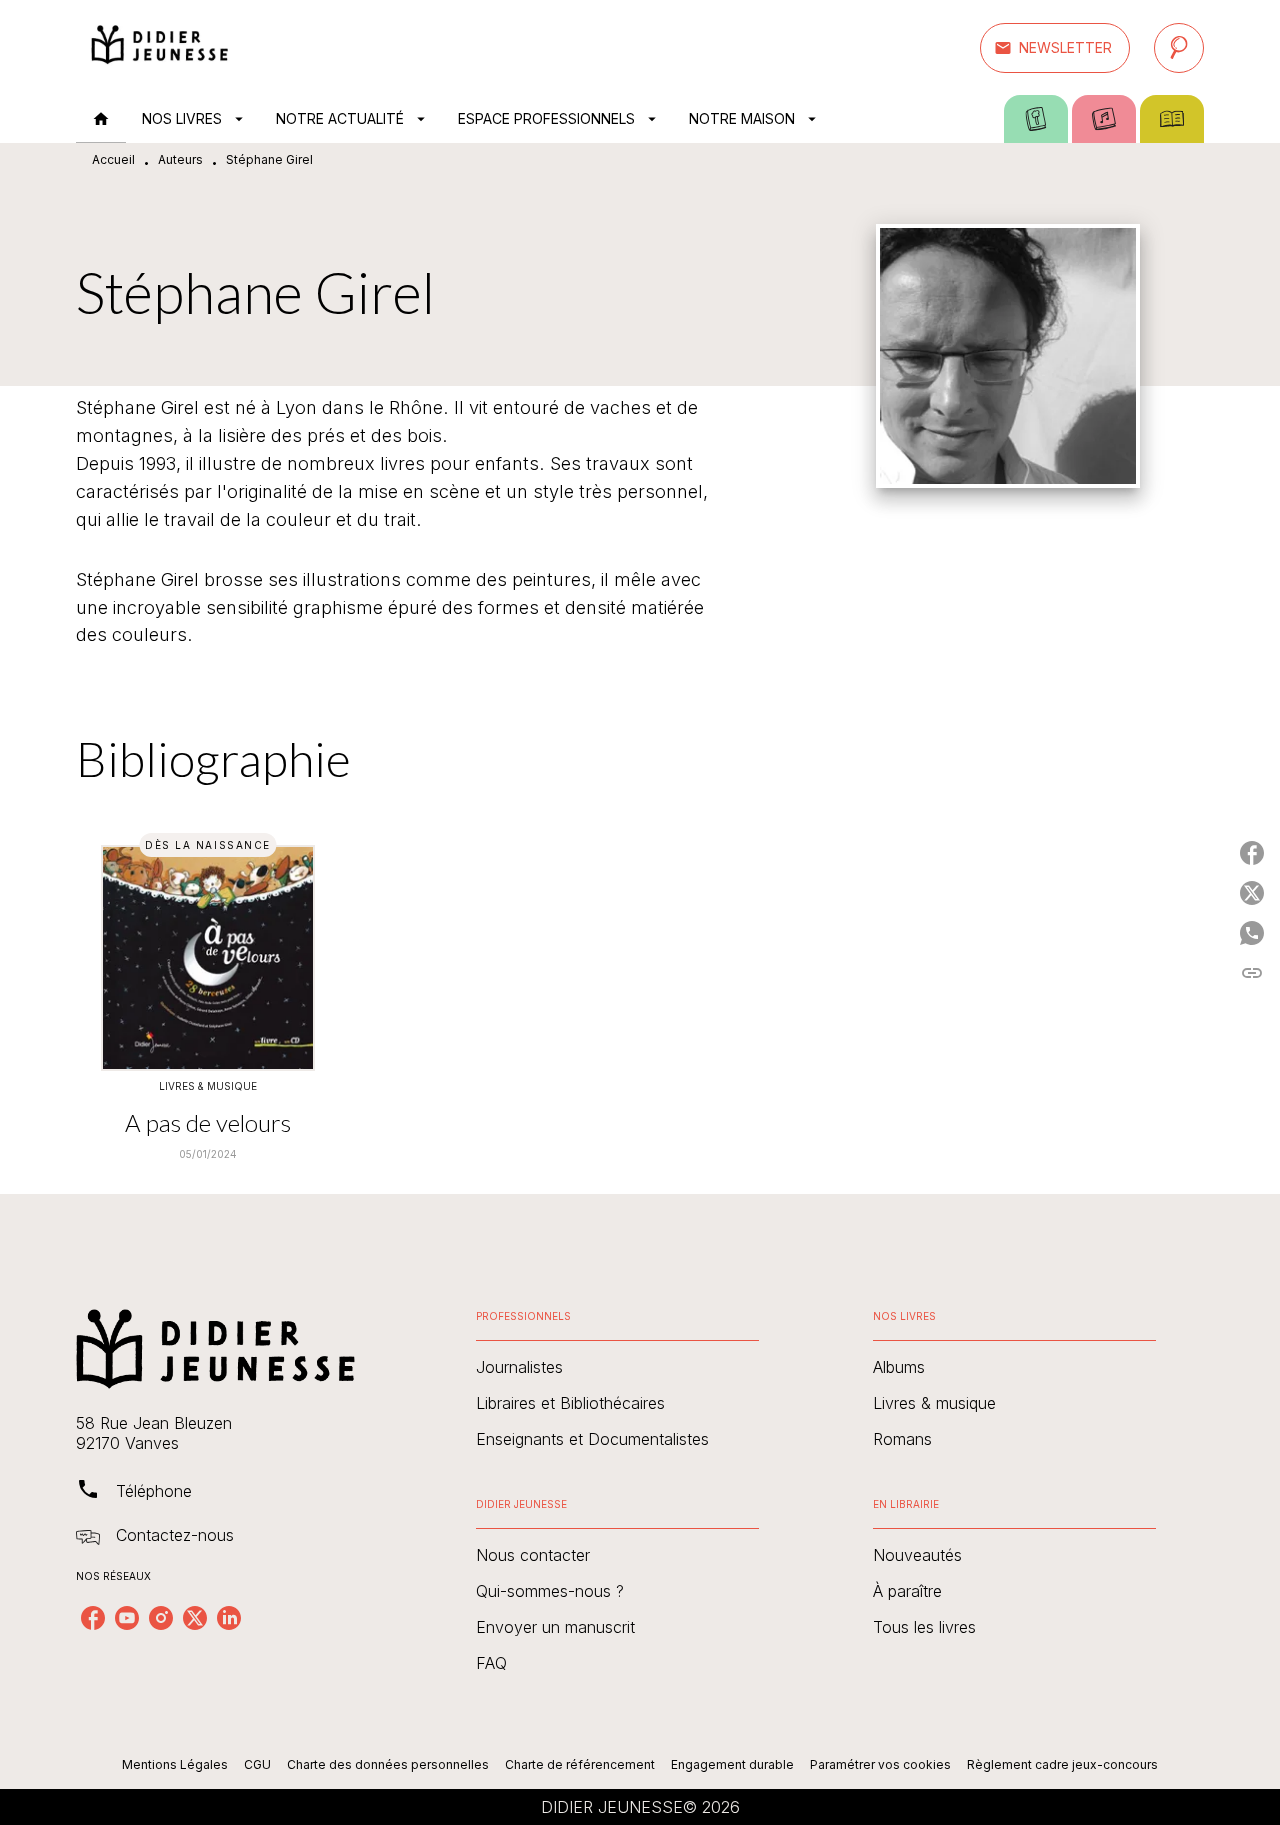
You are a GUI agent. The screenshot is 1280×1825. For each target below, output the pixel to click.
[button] (1055, 48)
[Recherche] (1179, 48)
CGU (257, 1764)
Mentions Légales (175, 1764)
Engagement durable (732, 1764)
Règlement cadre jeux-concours (1062, 1764)
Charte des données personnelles (388, 1764)
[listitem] (93, 1618)
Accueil (113, 159)
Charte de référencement (580, 1764)
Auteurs (180, 159)
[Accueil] (160, 47)
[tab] (101, 119)
